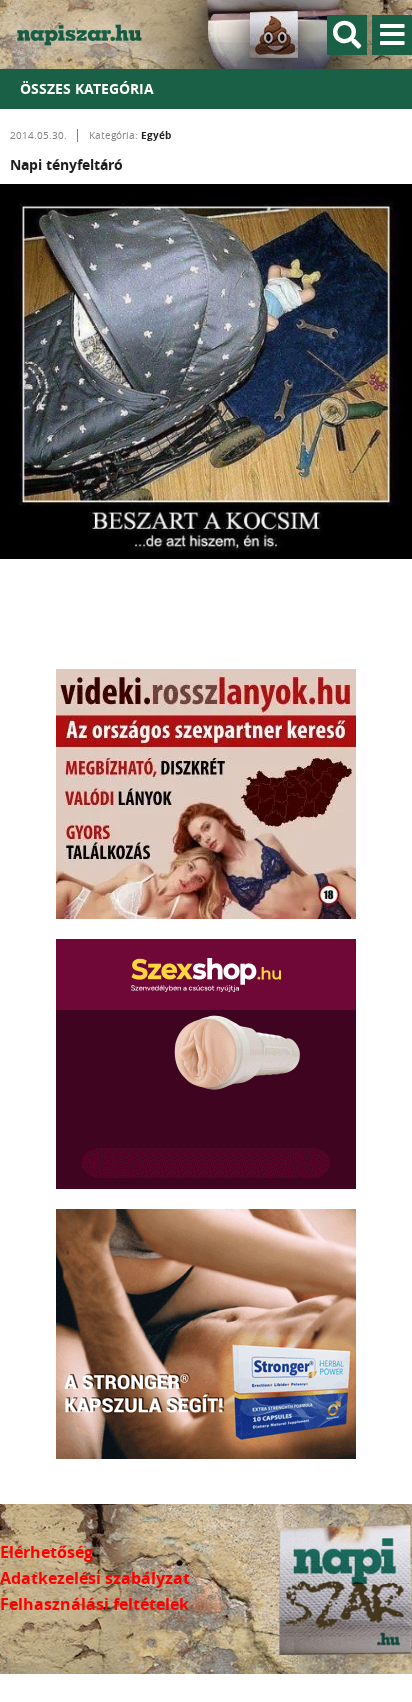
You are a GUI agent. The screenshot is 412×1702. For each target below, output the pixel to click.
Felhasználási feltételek (94, 1604)
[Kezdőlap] (90, 34)
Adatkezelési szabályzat (95, 1578)
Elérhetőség (46, 1552)
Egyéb (156, 135)
